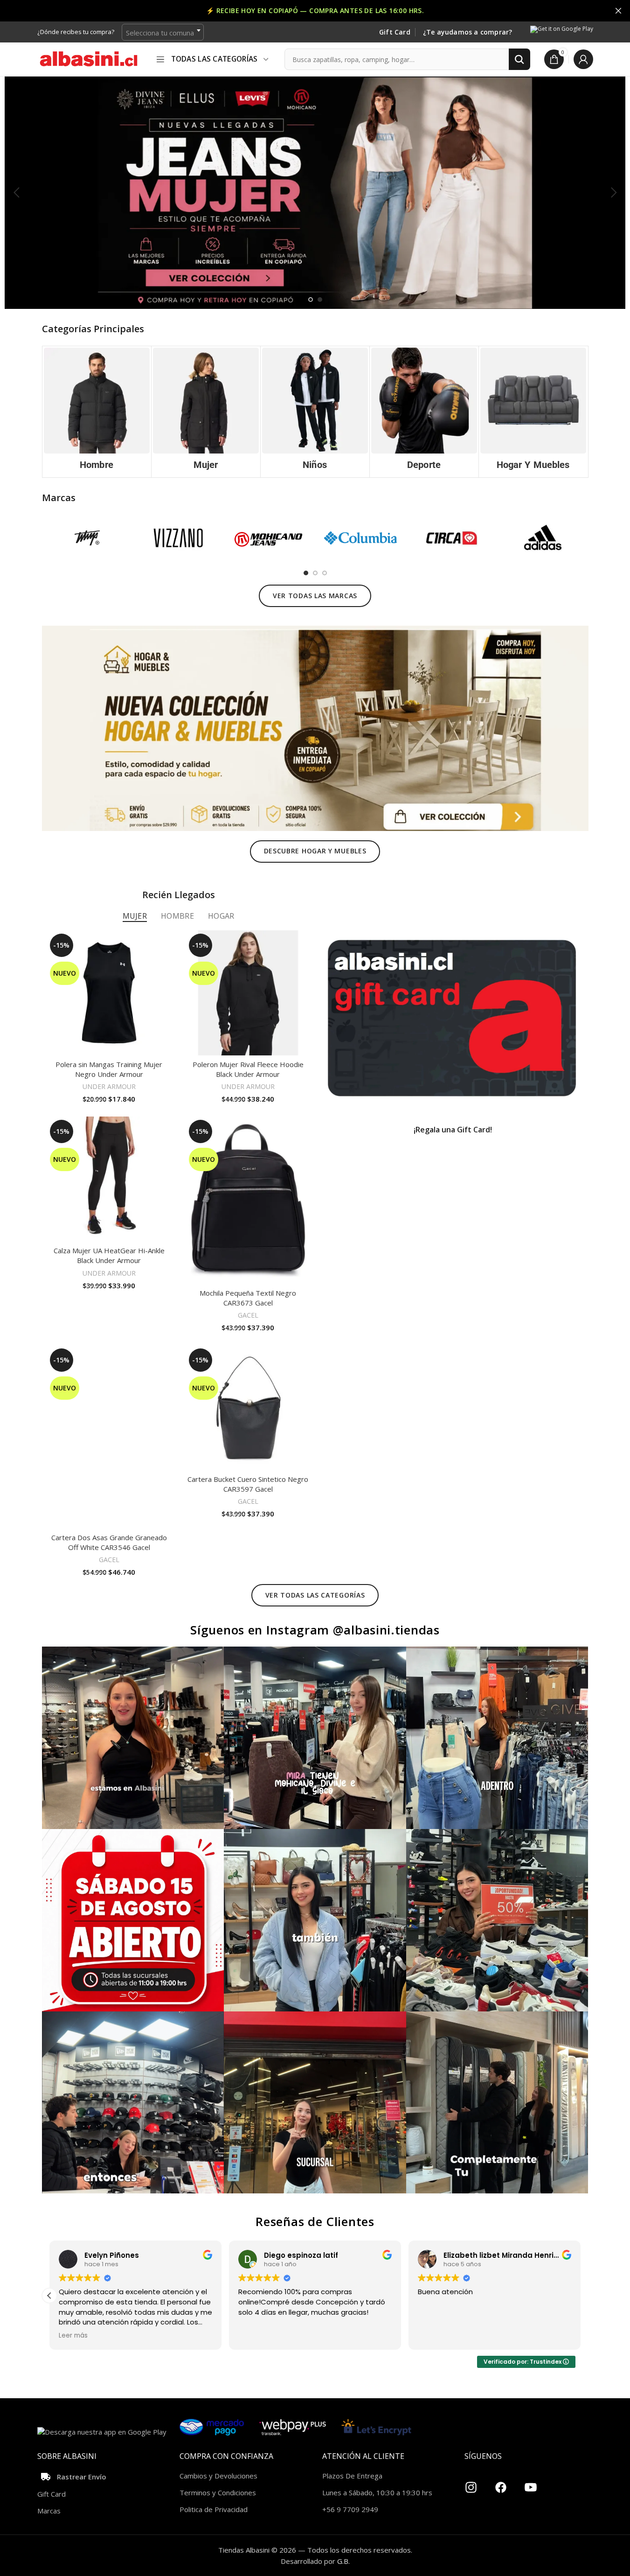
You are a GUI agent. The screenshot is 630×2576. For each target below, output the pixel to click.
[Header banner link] (315, 11)
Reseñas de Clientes (315, 2221)
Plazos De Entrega (352, 2476)
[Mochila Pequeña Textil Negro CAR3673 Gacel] (248, 1200)
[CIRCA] (452, 538)
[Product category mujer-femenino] (206, 412)
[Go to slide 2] (320, 300)
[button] (16, 193)
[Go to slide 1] (311, 300)
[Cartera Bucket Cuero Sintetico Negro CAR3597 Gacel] (248, 1408)
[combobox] (163, 32)
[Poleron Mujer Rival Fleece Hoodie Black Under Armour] (248, 993)
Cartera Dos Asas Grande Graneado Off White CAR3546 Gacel (109, 1542)
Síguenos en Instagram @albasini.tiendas (315, 1630)
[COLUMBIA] (360, 538)
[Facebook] (501, 2484)
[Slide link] (315, 192)
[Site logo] (89, 58)
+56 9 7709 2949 (350, 2509)
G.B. (343, 2561)
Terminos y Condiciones (218, 2492)
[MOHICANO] (269, 538)
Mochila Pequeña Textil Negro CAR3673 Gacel (248, 1298)
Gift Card (395, 32)
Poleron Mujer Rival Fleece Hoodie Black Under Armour (248, 1069)
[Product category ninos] (315, 412)
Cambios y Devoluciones (218, 2476)
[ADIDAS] (543, 538)
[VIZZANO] (178, 538)
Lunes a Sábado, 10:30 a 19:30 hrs (377, 2492)
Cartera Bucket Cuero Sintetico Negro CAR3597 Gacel (248, 1484)
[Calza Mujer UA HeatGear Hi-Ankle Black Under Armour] (109, 1179)
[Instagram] (471, 2484)
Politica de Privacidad (214, 2509)
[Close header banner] (618, 11)
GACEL (248, 1315)
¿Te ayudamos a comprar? (468, 32)
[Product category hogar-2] (533, 412)
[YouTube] (531, 2484)
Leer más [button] (253, 2336)
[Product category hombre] (97, 412)
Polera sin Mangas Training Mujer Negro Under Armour (109, 1069)
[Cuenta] (583, 59)
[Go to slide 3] (325, 573)
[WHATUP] (87, 538)
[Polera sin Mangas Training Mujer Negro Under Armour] (109, 993)
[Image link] (315, 727)
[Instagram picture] (133, 1738)
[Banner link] (452, 1018)
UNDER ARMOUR (109, 1086)
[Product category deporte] (424, 412)
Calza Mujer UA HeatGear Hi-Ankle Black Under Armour (109, 1255)
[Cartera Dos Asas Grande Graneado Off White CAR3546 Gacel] (109, 1437)
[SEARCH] (519, 59)
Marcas (49, 2511)
